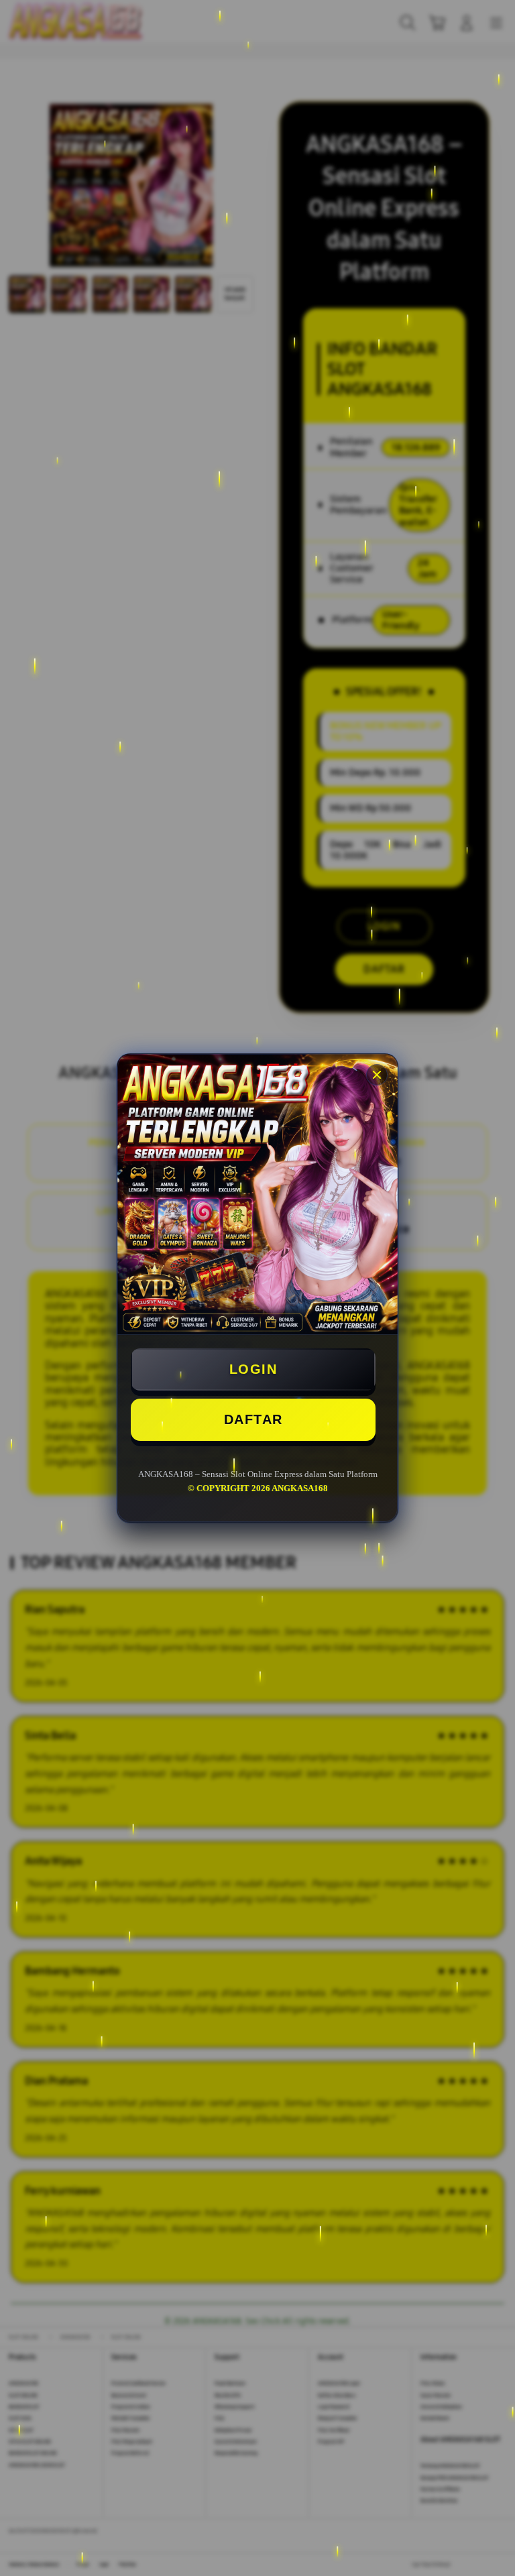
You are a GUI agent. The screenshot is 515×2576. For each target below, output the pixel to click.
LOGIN (253, 1369)
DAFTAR (253, 1419)
